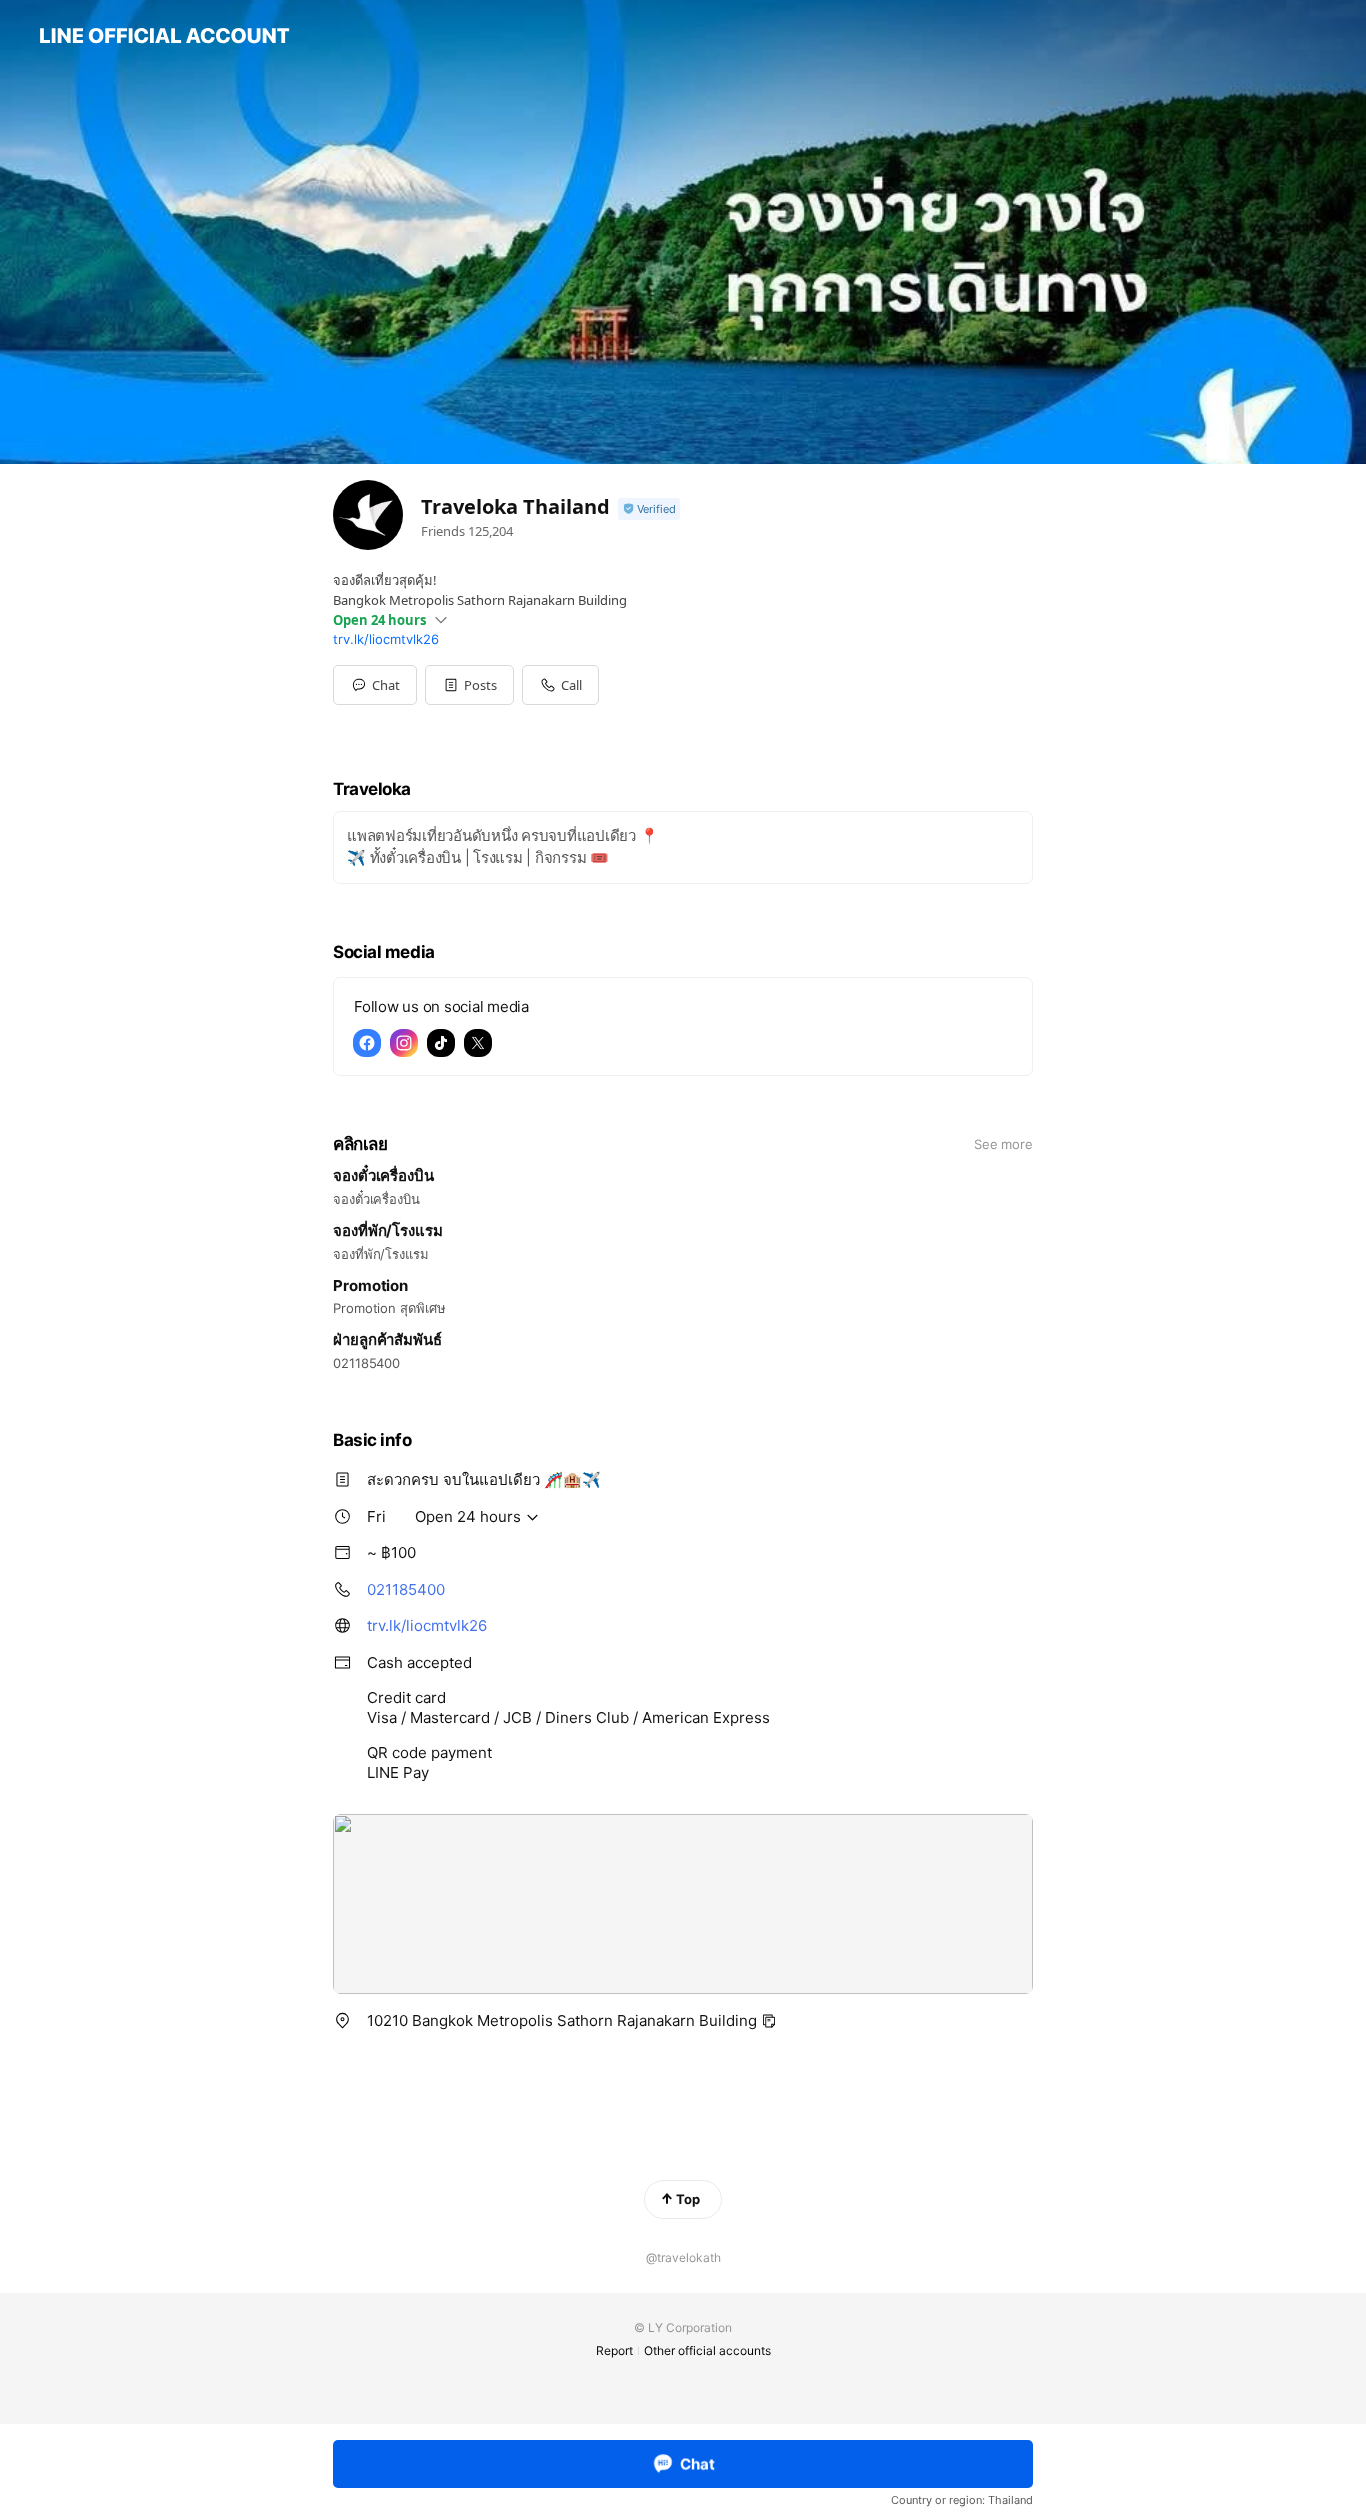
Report (614, 2350)
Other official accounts (707, 2350)
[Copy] (769, 2021)
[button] (469, 685)
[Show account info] (649, 509)
